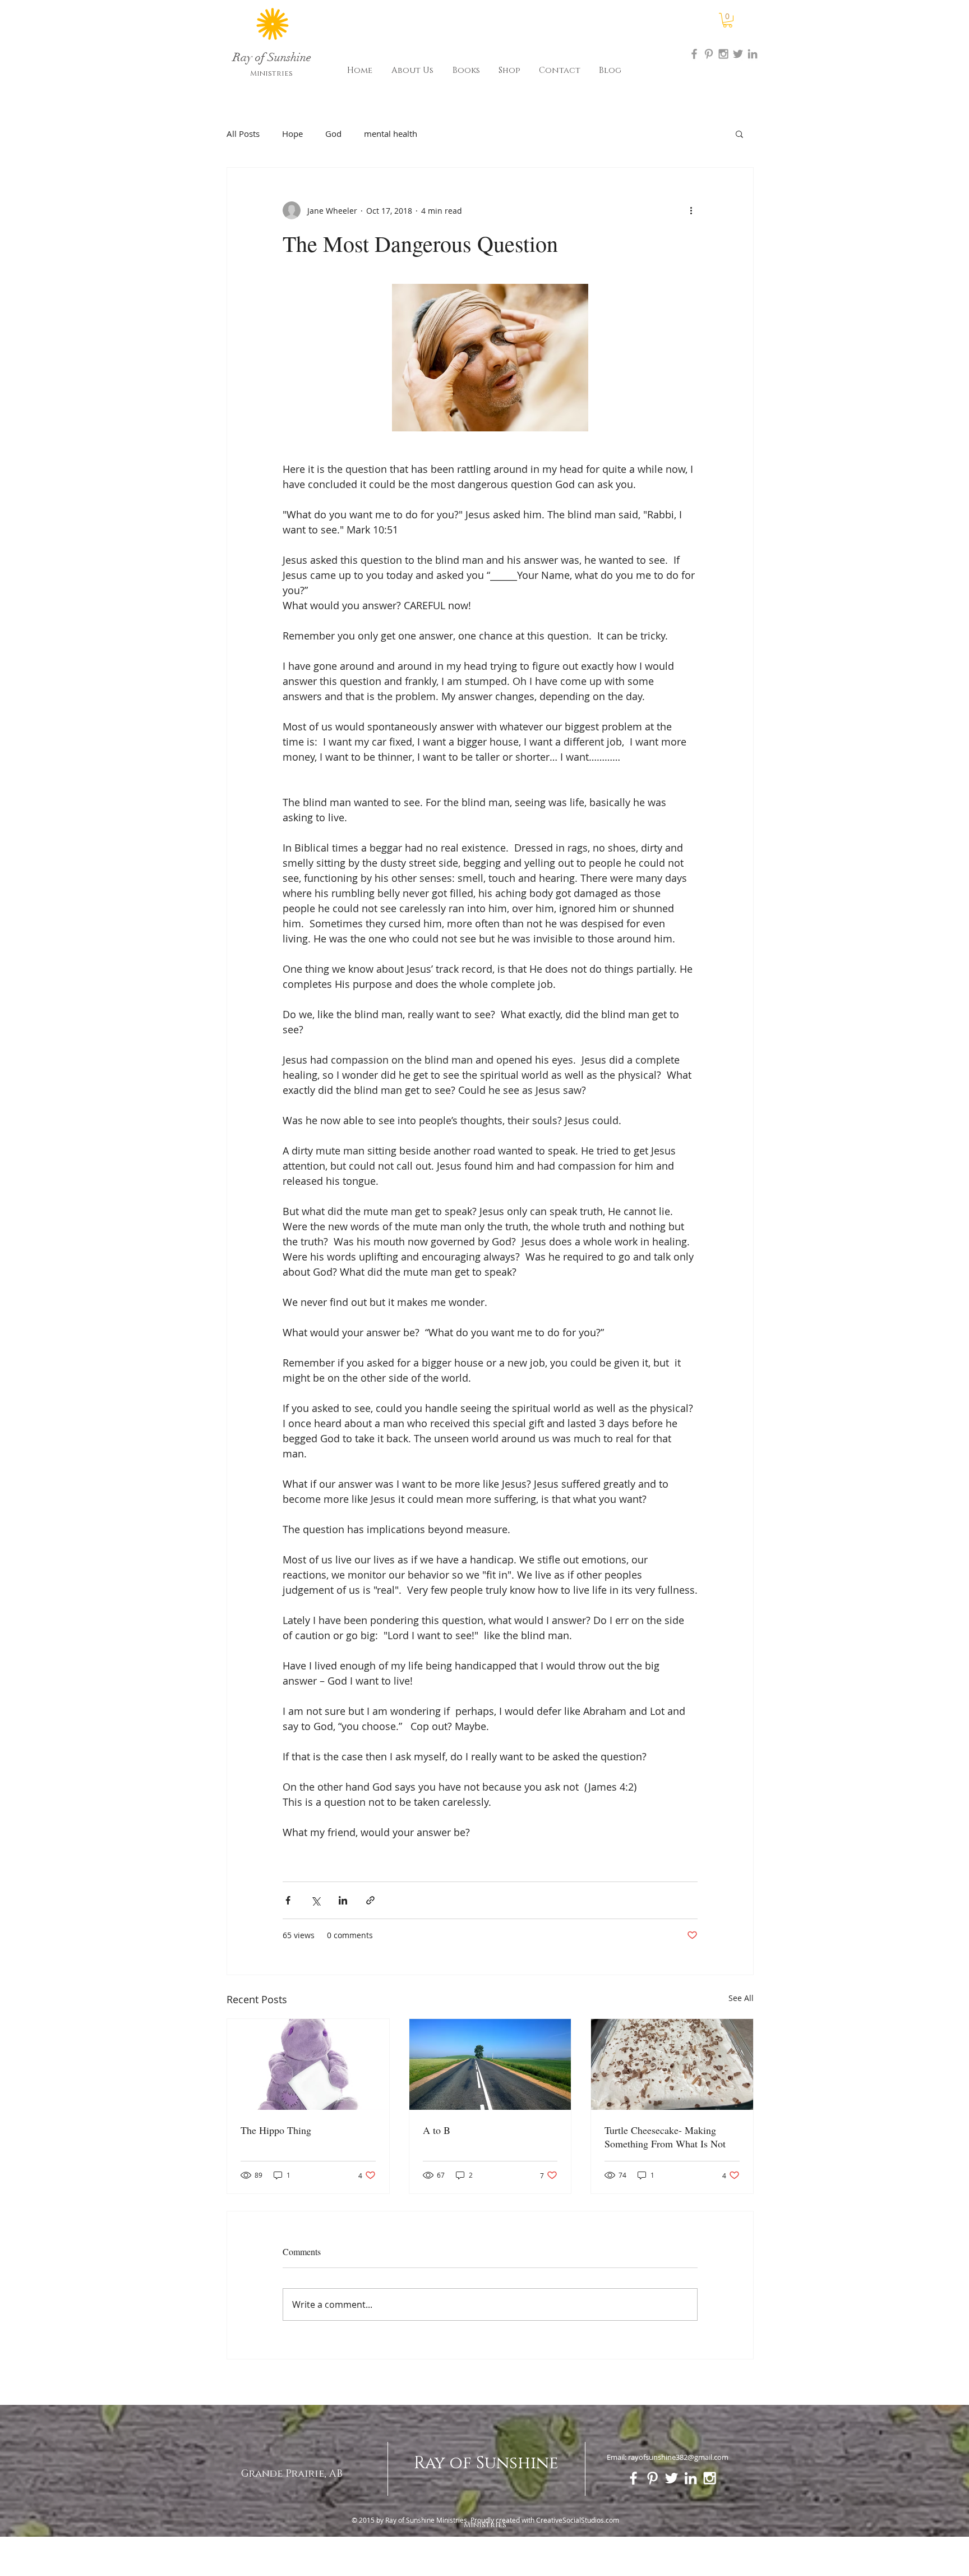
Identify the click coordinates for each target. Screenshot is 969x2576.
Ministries (271, 73)
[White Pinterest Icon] (652, 2478)
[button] (728, 20)
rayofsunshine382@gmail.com (678, 2457)
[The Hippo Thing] (308, 2064)
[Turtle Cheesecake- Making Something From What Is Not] (672, 2064)
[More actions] (691, 210)
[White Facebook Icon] (633, 2478)
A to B (437, 2130)
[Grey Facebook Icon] (694, 54)
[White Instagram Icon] (710, 2478)
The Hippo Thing (276, 2130)
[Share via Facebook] (288, 1900)
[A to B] (490, 2064)
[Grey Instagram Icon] (723, 54)
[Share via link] (370, 1900)
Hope (292, 134)
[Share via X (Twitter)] (315, 1900)
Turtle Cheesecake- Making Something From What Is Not (665, 2137)
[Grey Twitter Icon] (738, 54)
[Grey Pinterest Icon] (709, 54)
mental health (391, 134)
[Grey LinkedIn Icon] (753, 54)
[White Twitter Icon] (672, 2478)
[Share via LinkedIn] (343, 1900)
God (333, 134)
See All (741, 1998)
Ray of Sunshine (486, 2463)
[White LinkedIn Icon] (691, 2478)
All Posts (243, 134)
